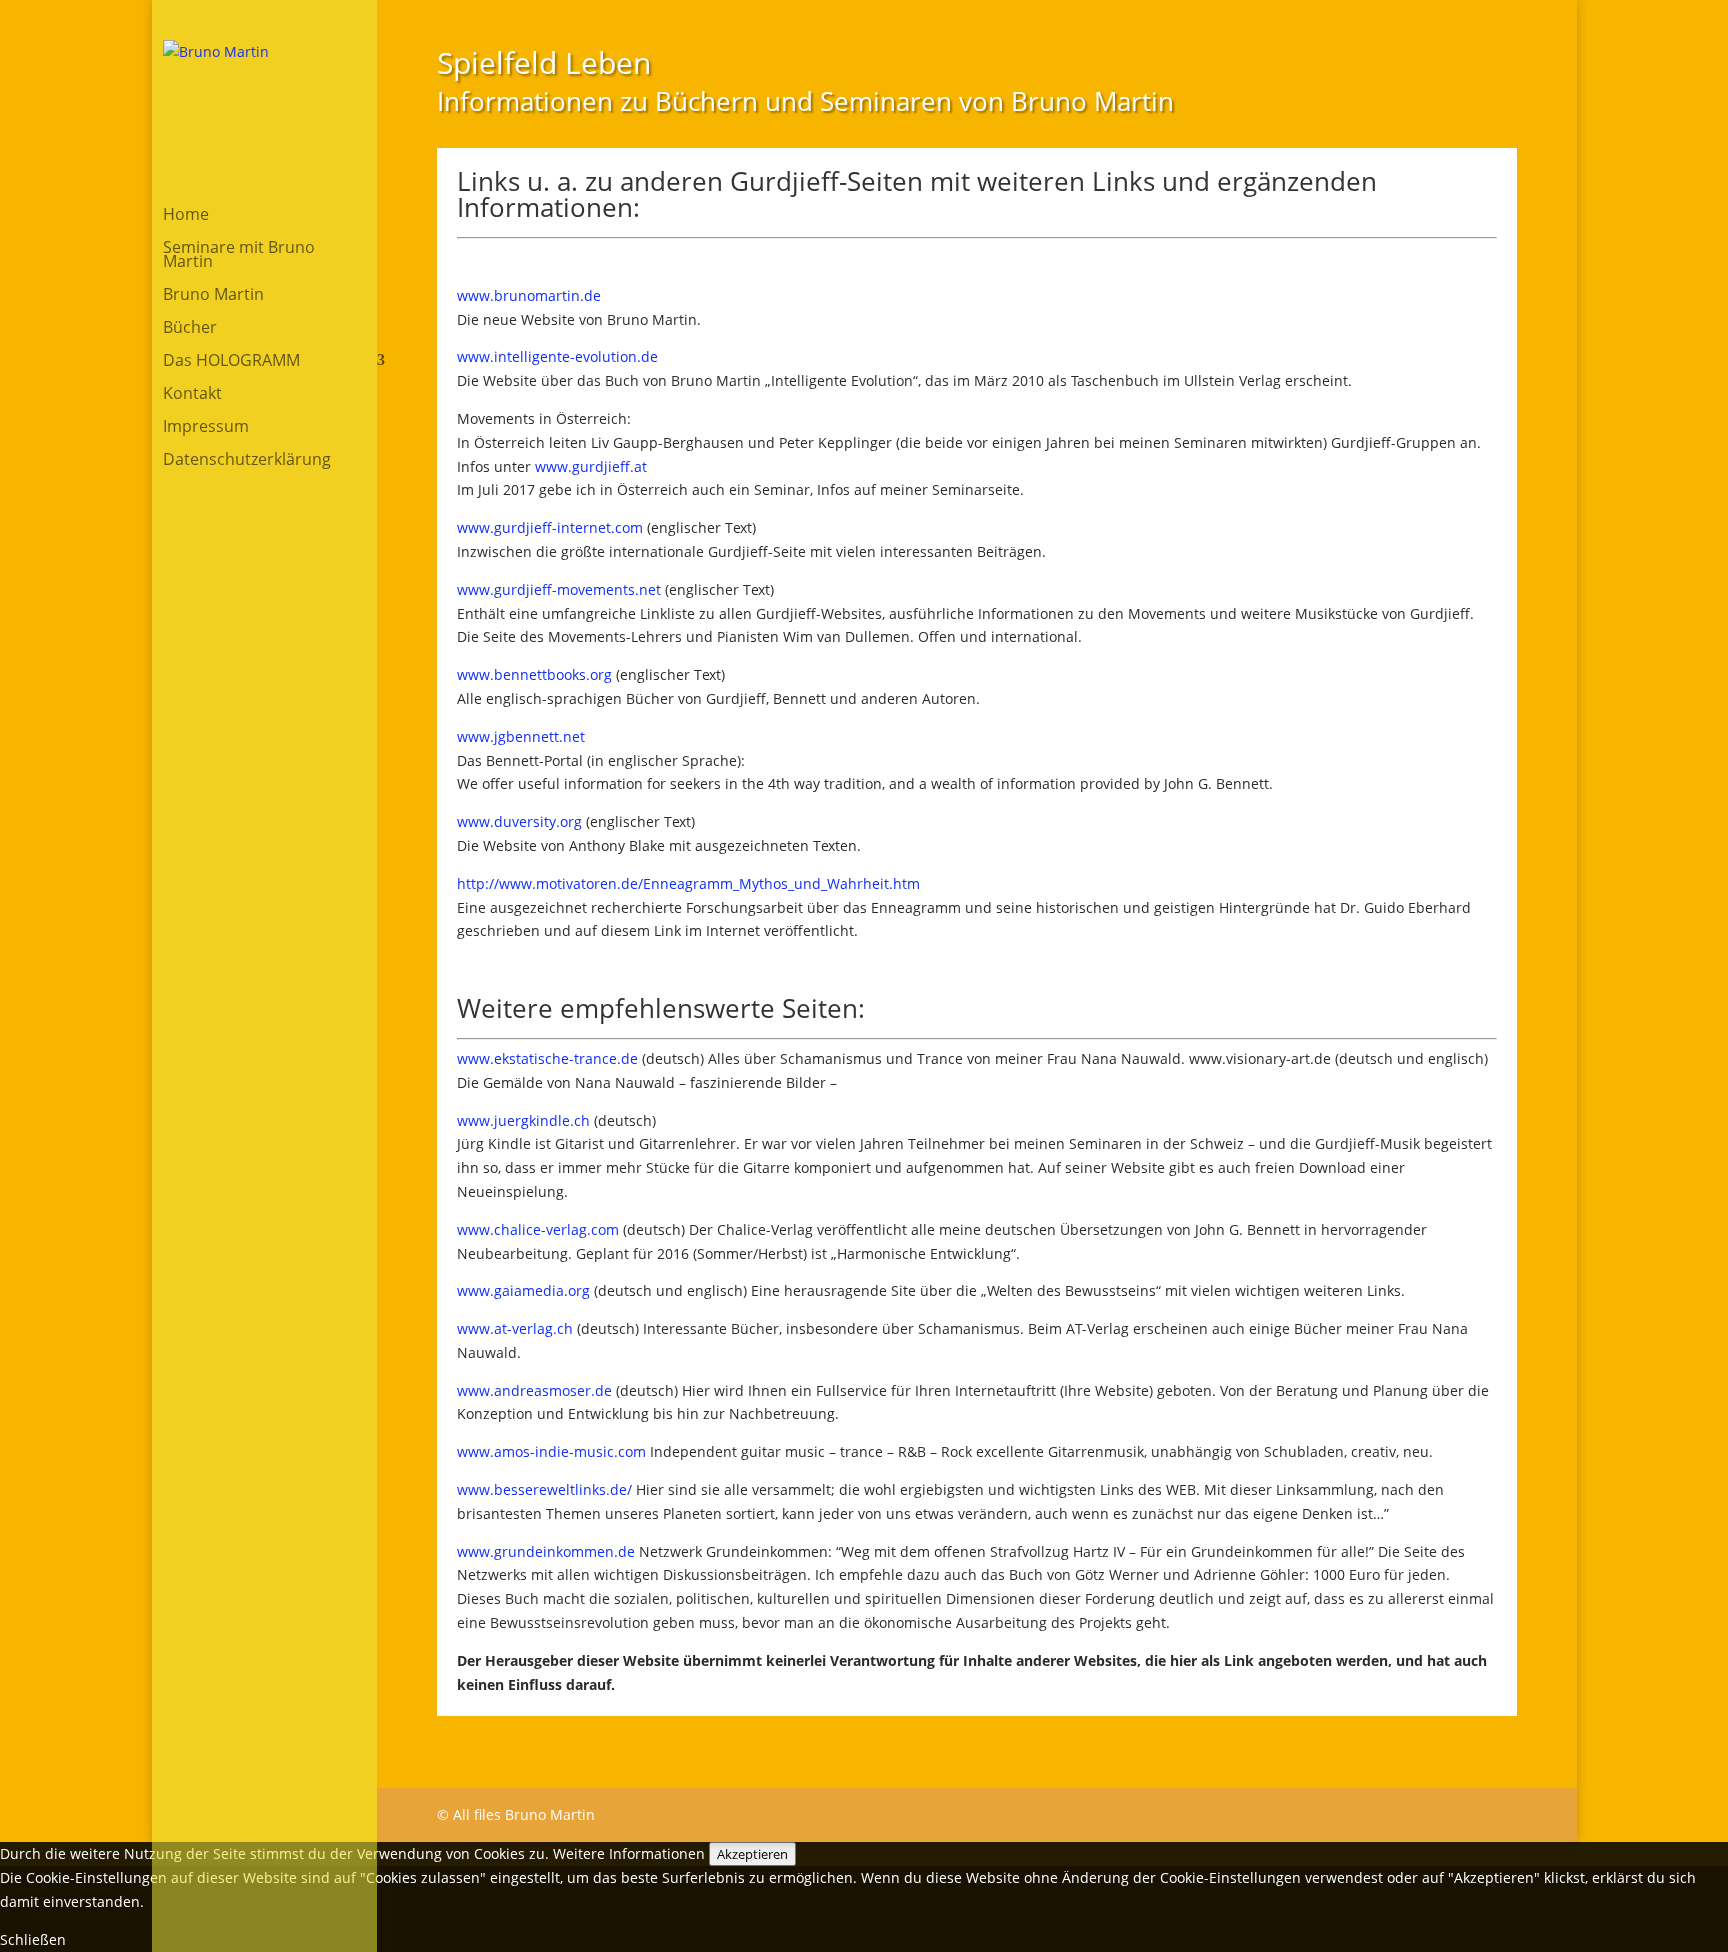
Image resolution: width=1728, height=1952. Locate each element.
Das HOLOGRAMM (231, 362)
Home (186, 216)
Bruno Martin (213, 296)
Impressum (206, 428)
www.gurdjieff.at (591, 466)
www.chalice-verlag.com (538, 1229)
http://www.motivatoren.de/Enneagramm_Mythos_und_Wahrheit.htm (688, 883)
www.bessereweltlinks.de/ (544, 1489)
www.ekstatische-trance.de (547, 1058)
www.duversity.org (519, 821)
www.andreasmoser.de (534, 1390)
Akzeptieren (752, 1854)
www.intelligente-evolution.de (557, 356)
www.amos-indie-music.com (551, 1451)
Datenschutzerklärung (247, 461)
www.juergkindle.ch (523, 1120)
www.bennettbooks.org (534, 674)
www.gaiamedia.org (523, 1290)
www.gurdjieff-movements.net (559, 589)
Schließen (33, 1939)
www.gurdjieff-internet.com (550, 527)
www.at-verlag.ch (515, 1328)
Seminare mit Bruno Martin (239, 256)
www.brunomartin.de (529, 295)
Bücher (190, 329)
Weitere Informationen (629, 1853)
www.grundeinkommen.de (546, 1551)
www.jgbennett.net (521, 736)
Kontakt (192, 395)
